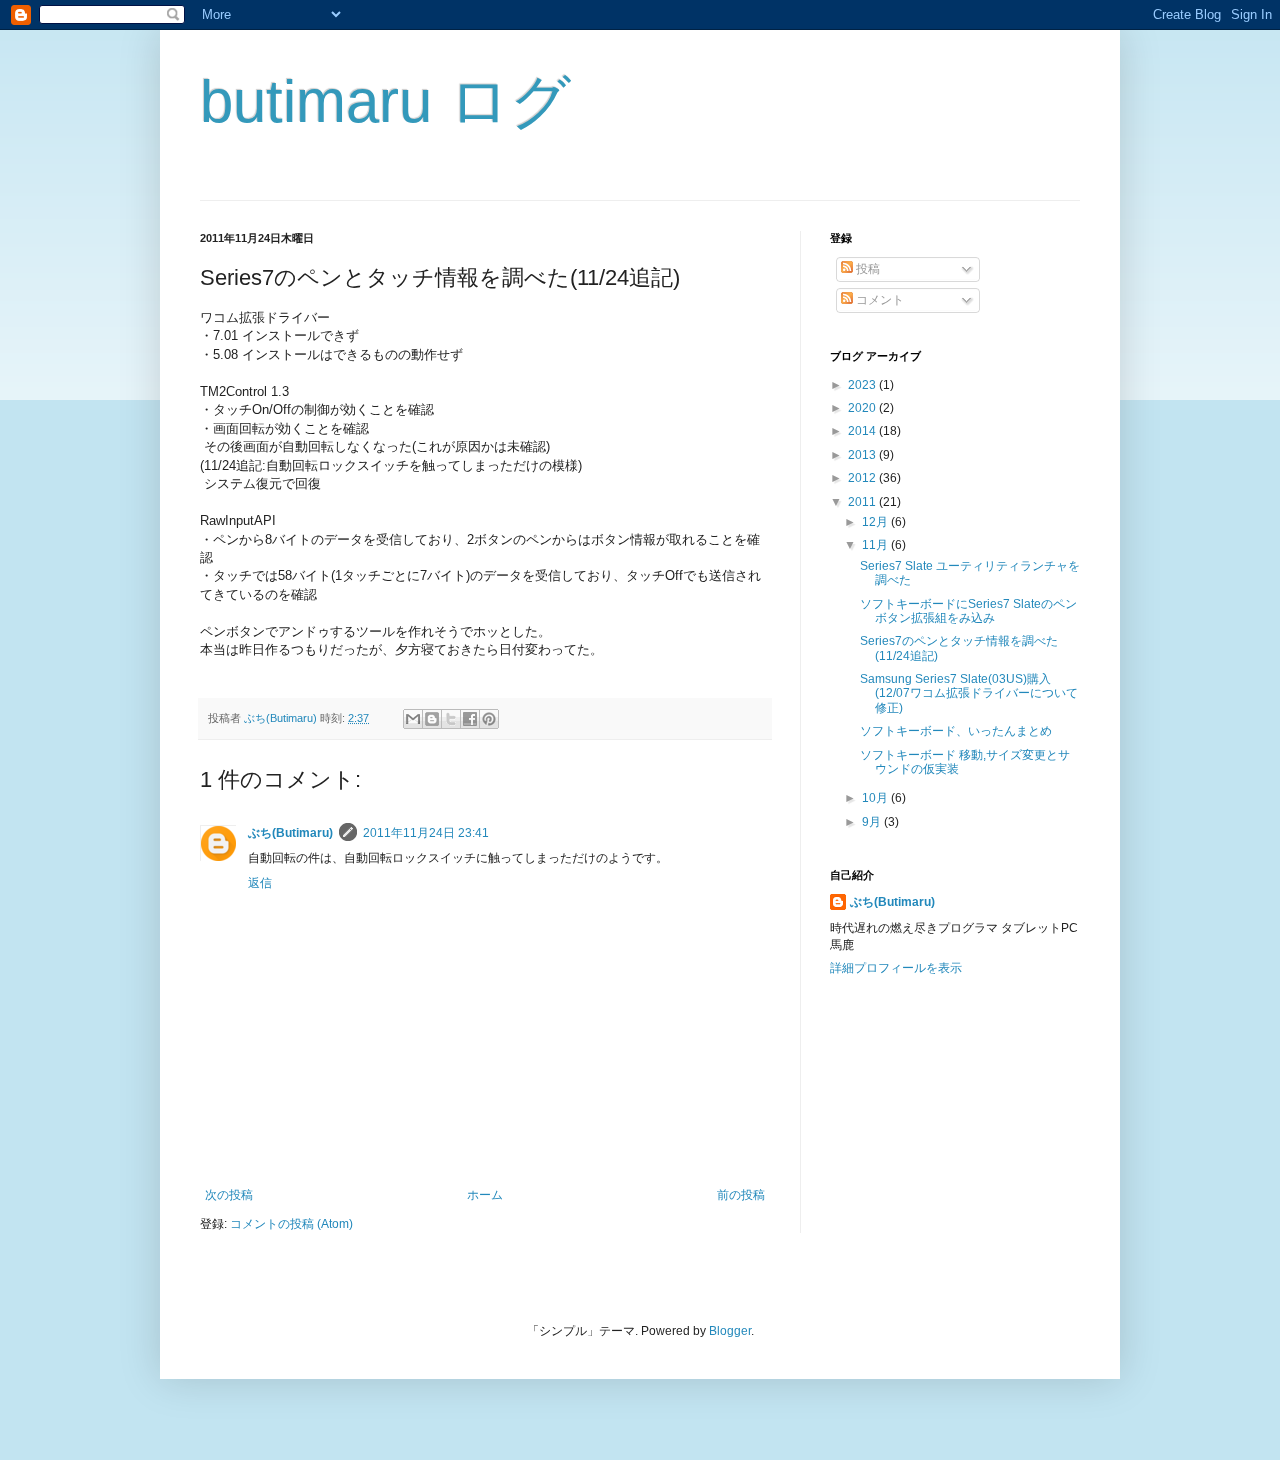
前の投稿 (741, 1195)
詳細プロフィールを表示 (896, 968)
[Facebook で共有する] (470, 719)
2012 (863, 478)
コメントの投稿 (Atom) (291, 1224)
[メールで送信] (413, 719)
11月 (876, 545)
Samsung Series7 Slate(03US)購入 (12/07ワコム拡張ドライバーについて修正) (969, 693)
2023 (863, 385)
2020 (863, 408)
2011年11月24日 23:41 (426, 833)
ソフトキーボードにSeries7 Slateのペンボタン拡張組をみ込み (968, 611)
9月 (873, 822)
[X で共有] (451, 719)
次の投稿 (229, 1195)
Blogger (730, 1331)
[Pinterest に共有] (489, 719)
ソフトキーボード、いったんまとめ (956, 731)
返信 (260, 883)
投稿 (866, 269)
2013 (863, 455)
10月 (876, 798)
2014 (863, 431)
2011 (863, 502)
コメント (878, 300)
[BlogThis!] (432, 719)
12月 (876, 522)
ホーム (485, 1195)
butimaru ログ (385, 101)
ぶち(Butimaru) (290, 833)
